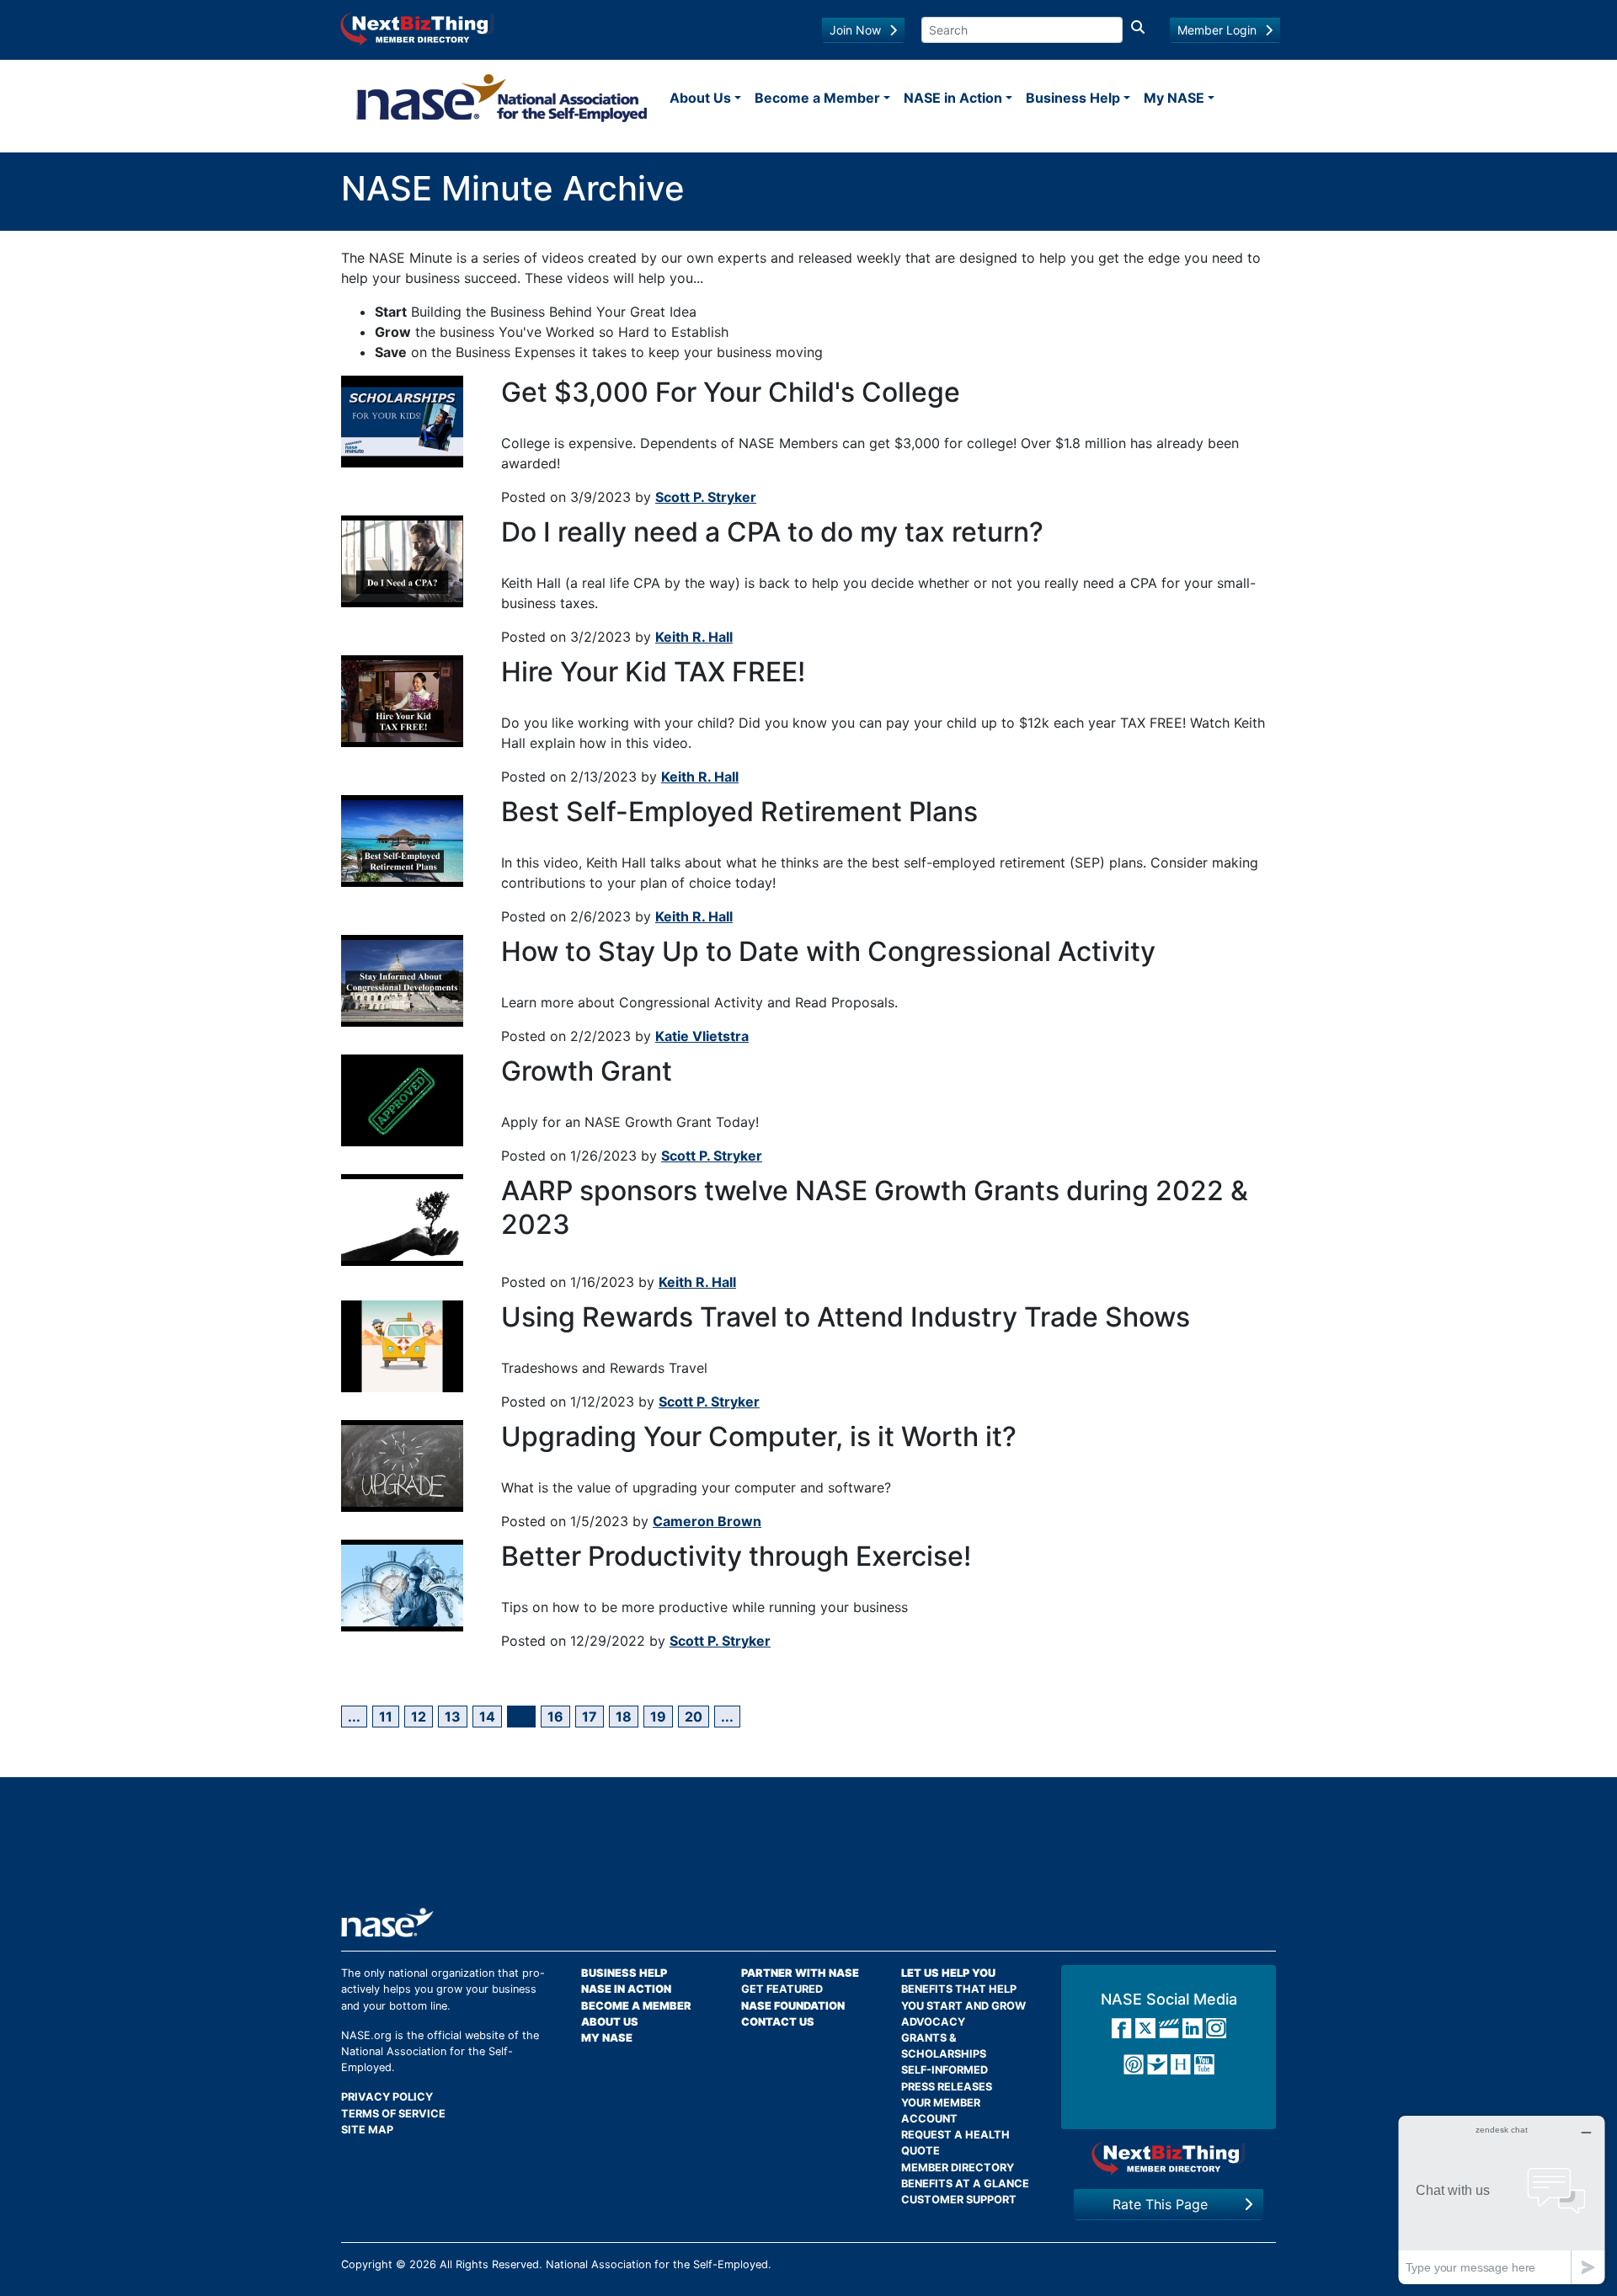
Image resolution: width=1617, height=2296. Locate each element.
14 (487, 1717)
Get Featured (782, 1989)
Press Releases (947, 2087)
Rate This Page (1160, 2204)
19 (658, 1717)
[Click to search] (1138, 30)
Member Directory (958, 2168)
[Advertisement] (808, 1849)
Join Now (855, 30)
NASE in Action (953, 98)
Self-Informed (945, 2070)
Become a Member (817, 98)
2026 (423, 2264)
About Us (700, 98)
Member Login (1217, 30)
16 (555, 1717)
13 (453, 1717)
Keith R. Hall (694, 637)
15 (521, 1717)
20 (694, 1717)
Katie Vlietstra (702, 1036)
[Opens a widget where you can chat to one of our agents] (1502, 2200)
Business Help (1073, 98)
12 (419, 1717)
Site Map (367, 2130)
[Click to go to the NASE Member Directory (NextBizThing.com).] (1169, 2158)
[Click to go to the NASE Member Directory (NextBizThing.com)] (417, 28)
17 (590, 1717)
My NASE (1174, 98)
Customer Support (959, 2200)
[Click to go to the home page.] (502, 98)
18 (624, 1717)
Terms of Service (393, 2114)
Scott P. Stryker (706, 497)
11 (386, 1717)
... (354, 1717)
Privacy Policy (387, 2097)
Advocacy (933, 2022)
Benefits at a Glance (965, 2184)
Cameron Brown (707, 1521)
